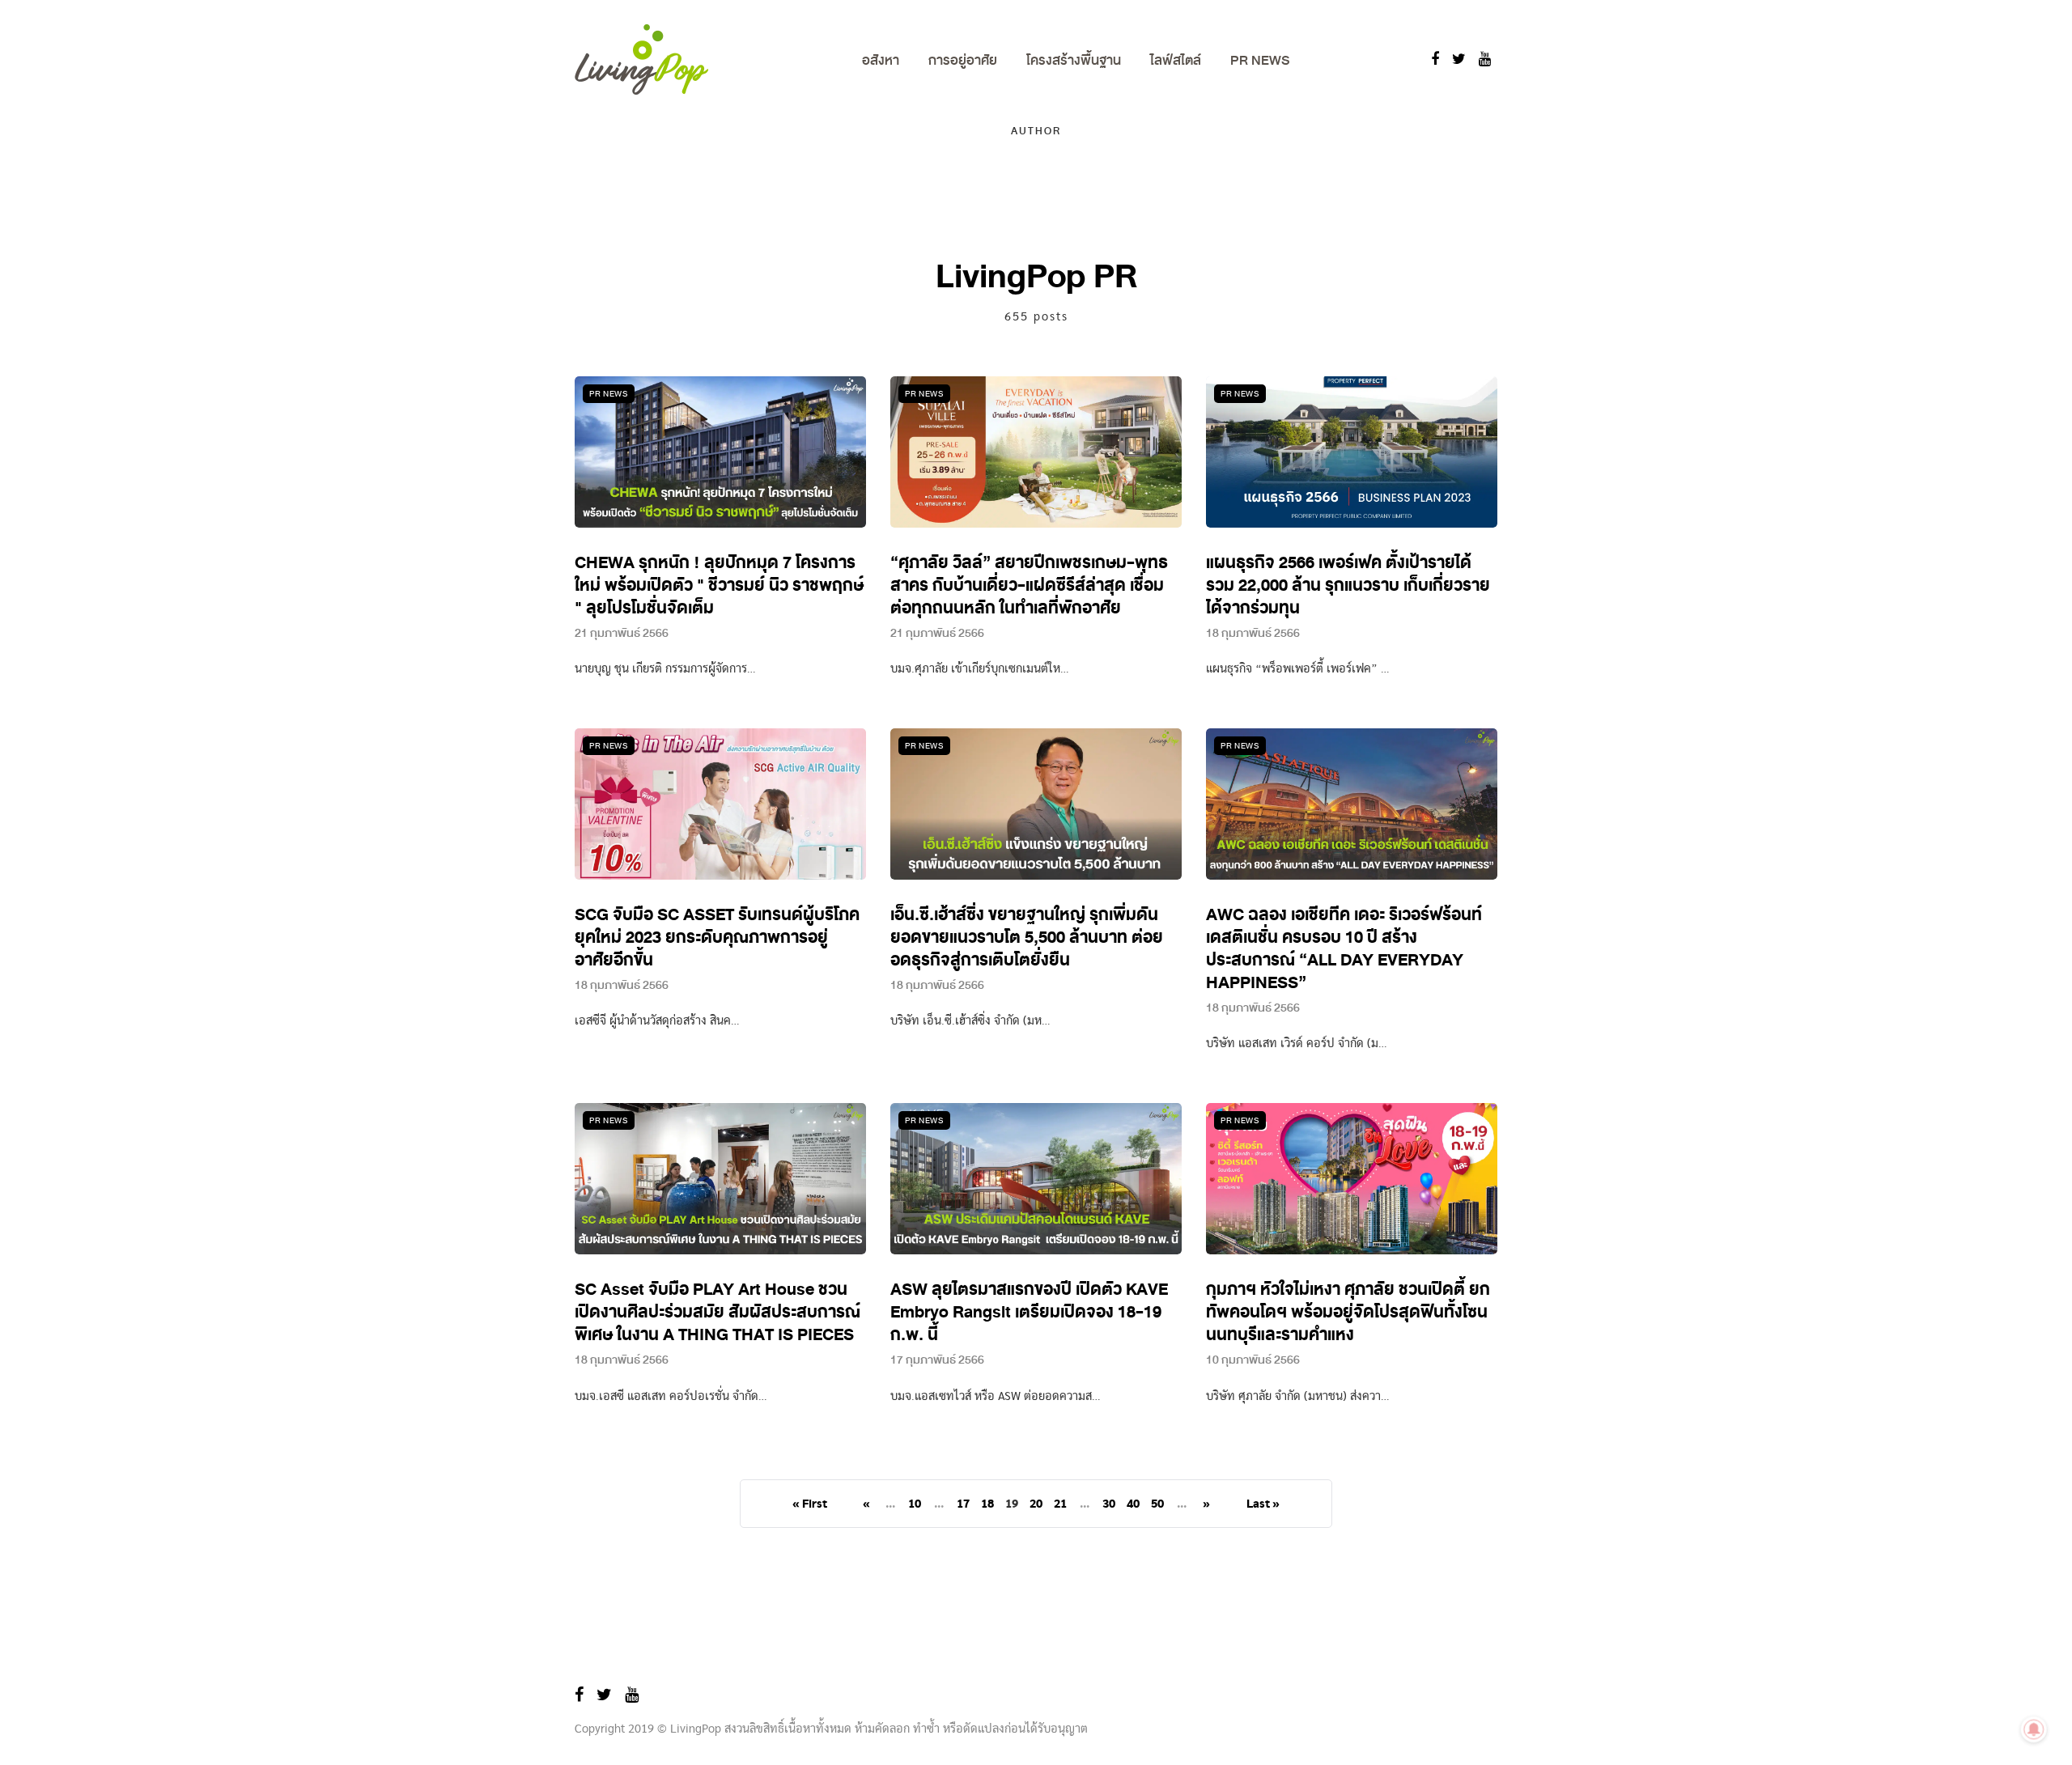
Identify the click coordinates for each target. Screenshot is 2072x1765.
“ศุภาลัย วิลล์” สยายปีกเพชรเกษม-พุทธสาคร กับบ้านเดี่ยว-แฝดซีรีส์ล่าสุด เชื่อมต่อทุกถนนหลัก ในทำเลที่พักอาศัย (1029, 586)
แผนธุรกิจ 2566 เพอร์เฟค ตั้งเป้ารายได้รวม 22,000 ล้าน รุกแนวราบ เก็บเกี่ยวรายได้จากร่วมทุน (1348, 586)
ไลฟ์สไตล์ (1176, 60)
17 (963, 1504)
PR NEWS (1260, 60)
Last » (1263, 1504)
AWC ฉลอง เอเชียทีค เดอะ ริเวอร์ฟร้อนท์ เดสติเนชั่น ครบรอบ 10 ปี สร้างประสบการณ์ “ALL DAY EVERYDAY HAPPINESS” (1344, 949)
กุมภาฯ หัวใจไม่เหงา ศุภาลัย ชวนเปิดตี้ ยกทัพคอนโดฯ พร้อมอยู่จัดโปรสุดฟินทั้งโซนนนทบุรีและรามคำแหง (1348, 1312)
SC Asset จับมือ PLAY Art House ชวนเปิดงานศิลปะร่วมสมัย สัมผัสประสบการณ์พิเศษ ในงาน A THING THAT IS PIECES (718, 1312)
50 (1157, 1504)
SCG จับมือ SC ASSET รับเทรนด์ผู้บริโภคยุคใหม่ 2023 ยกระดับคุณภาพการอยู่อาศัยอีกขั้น (717, 938)
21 (1060, 1504)
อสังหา (881, 60)
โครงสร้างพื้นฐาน (1074, 60)
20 (1036, 1504)
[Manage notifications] (2034, 1729)
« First (810, 1504)
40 (1133, 1504)
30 (1109, 1504)
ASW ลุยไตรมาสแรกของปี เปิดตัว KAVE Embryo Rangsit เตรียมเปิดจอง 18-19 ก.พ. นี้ (1029, 1312)
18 (987, 1504)
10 (915, 1504)
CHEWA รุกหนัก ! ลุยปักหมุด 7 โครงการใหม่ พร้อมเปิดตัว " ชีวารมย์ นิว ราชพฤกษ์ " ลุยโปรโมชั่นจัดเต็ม (719, 586)
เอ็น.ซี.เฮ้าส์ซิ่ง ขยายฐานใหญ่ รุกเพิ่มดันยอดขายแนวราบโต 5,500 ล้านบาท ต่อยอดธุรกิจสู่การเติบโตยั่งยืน (1027, 938)
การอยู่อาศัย (963, 60)
